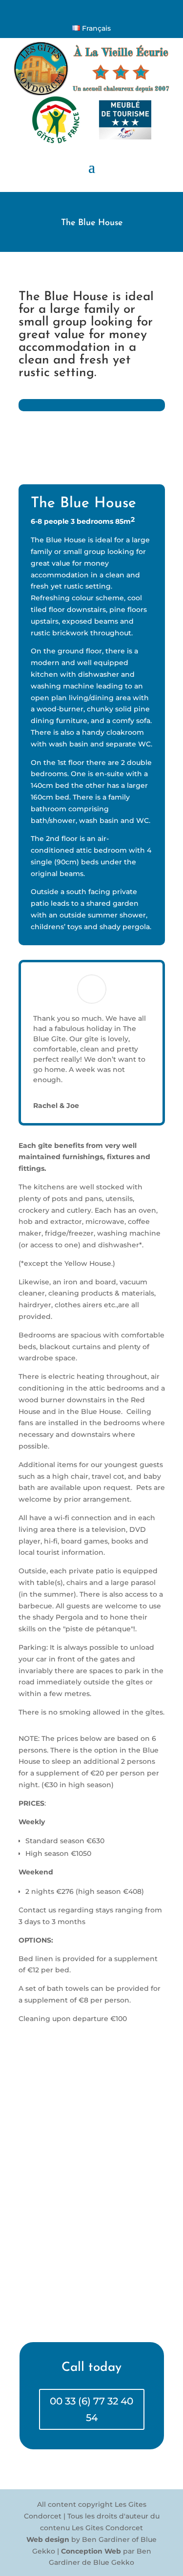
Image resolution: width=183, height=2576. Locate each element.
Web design (48, 2539)
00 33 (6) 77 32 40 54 (91, 2409)
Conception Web (91, 2551)
